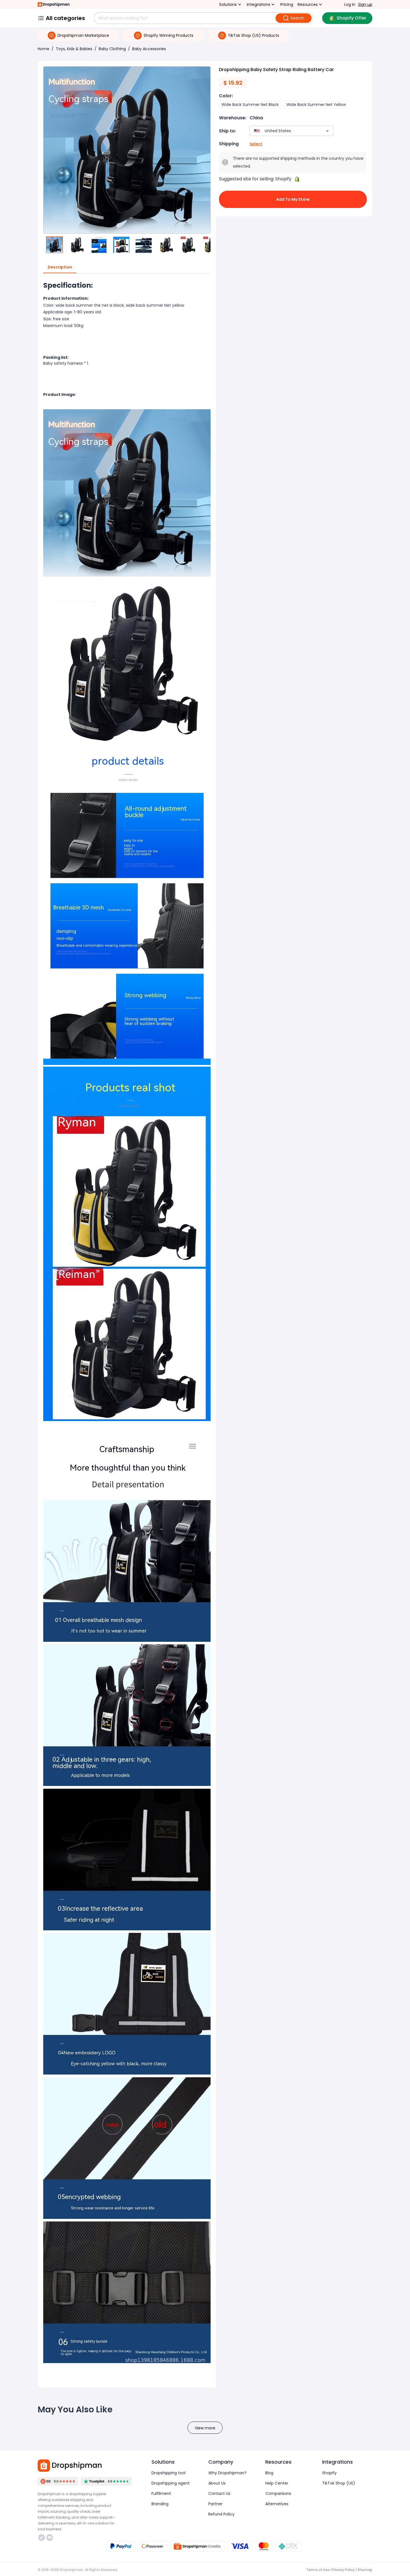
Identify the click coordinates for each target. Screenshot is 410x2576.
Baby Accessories (149, 49)
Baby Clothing (112, 49)
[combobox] (283, 131)
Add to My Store (293, 199)
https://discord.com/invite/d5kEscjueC (50, 2538)
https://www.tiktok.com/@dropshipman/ (42, 2538)
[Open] (327, 131)
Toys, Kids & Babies (74, 49)
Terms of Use (318, 2570)
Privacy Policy (343, 2570)
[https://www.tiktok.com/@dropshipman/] (42, 2538)
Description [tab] (60, 267)
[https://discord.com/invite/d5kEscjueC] (50, 2538)
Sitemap (365, 2570)
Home (44, 49)
